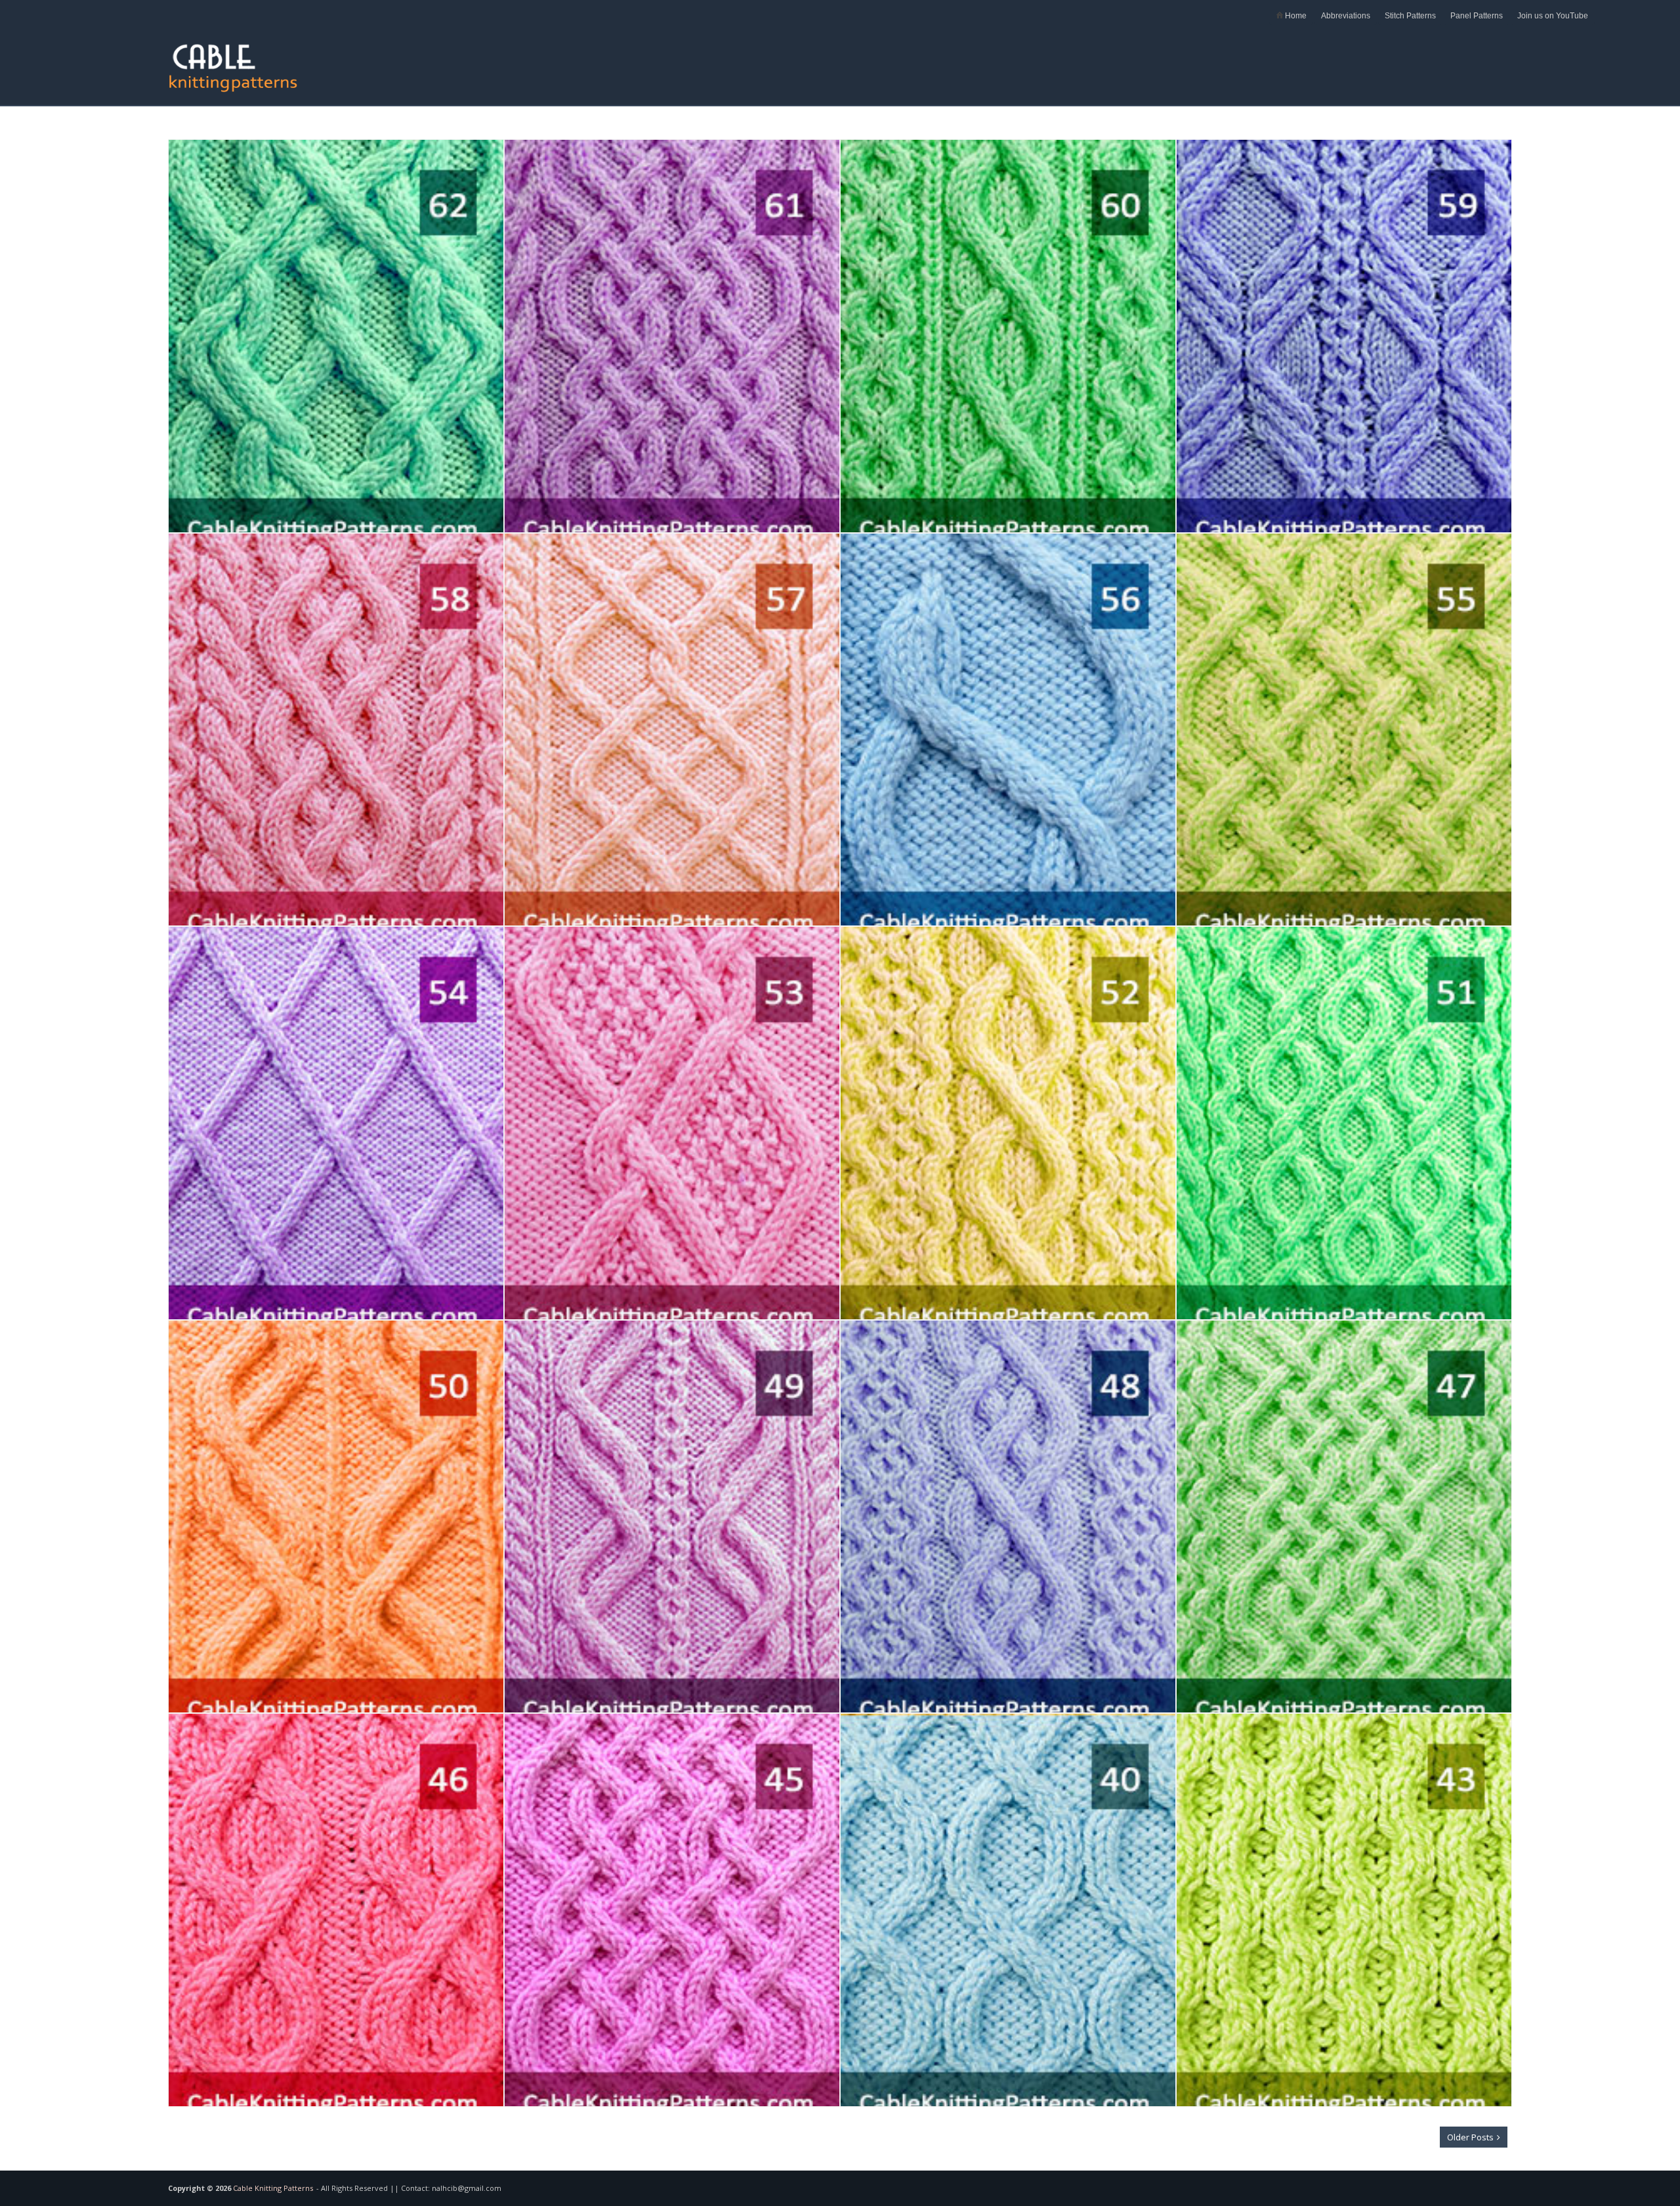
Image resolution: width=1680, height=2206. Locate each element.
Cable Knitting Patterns (273, 2188)
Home (1295, 16)
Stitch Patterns (1410, 16)
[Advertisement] (1273, 60)
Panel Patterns (1477, 16)
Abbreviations (1346, 16)
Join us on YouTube (1553, 16)
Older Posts (1471, 2137)
